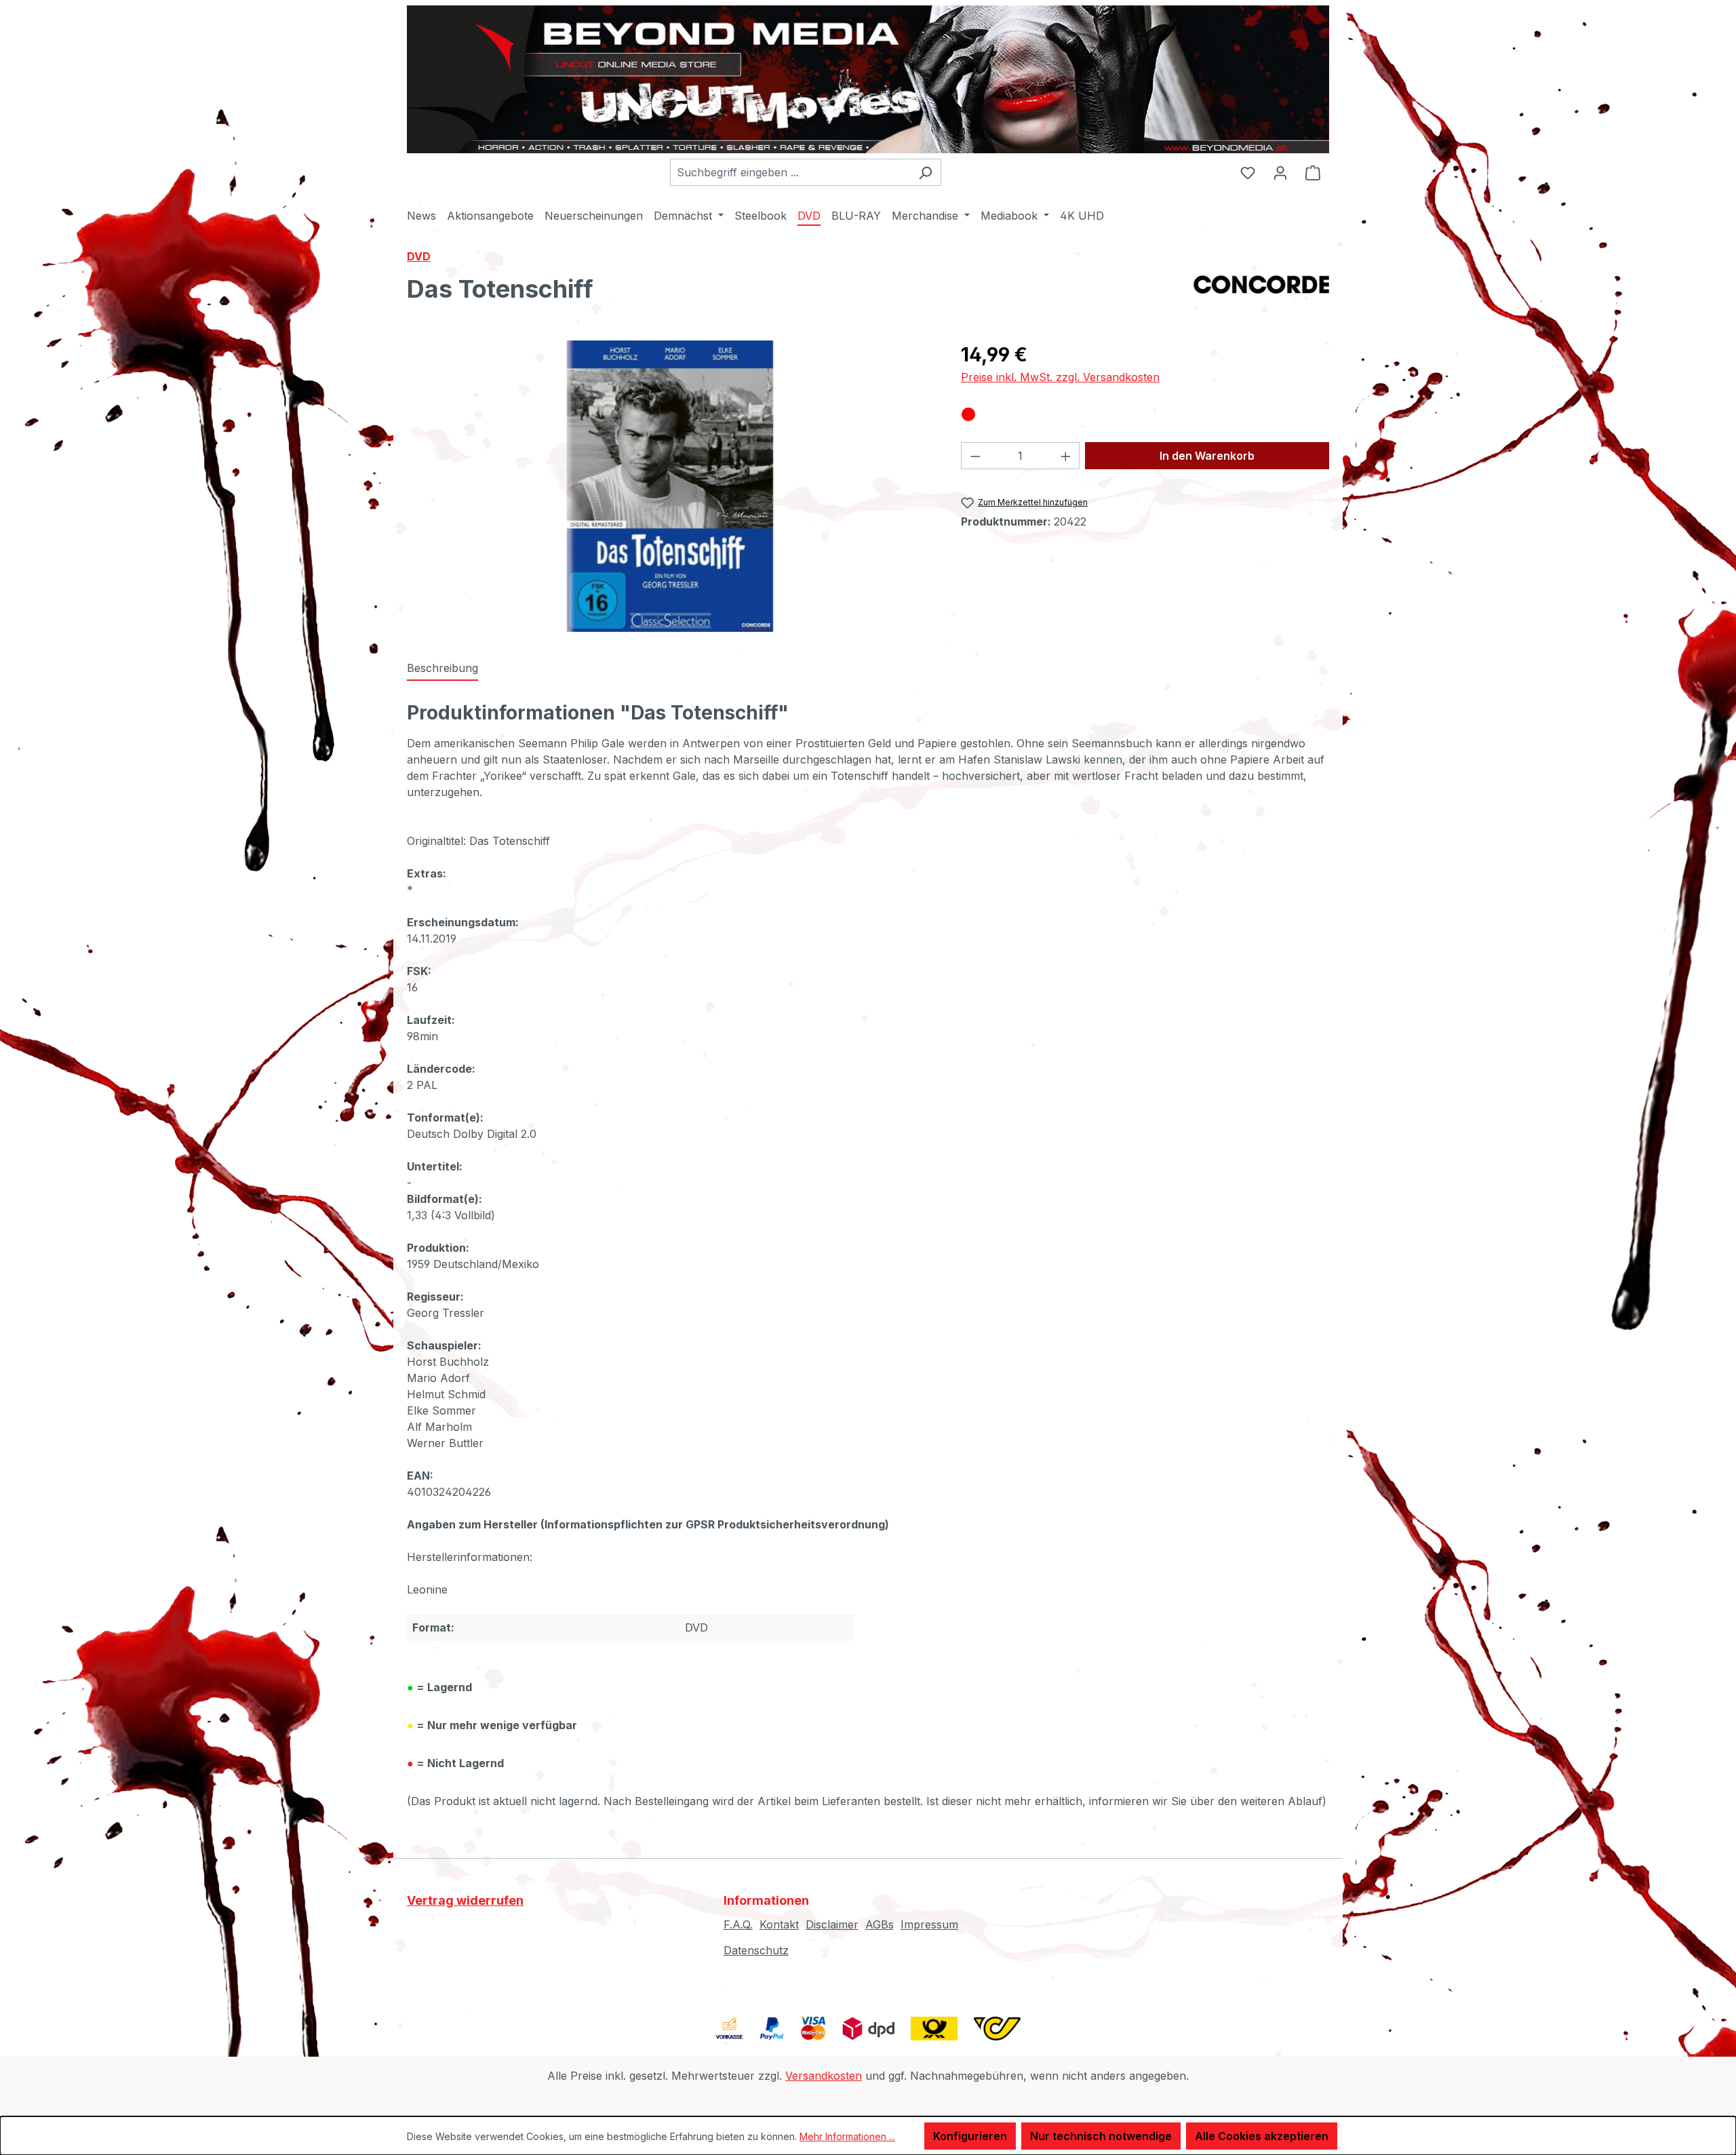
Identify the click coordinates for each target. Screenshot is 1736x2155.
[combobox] (790, 172)
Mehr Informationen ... (847, 2136)
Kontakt (779, 1924)
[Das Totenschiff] (670, 486)
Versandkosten (824, 2076)
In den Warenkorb (1207, 456)
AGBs (880, 1924)
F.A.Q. (738, 1924)
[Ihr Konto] (1280, 172)
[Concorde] (1261, 294)
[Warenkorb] (1313, 172)
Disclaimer (832, 1924)
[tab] (442, 669)
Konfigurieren (970, 2136)
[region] (670, 486)
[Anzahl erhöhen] (1066, 456)
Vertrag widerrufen (465, 1900)
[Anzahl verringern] (975, 456)
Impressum (929, 1924)
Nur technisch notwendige (1101, 2136)
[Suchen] (925, 172)
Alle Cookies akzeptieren (1262, 2136)
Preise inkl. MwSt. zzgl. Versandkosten (1060, 377)
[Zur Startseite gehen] (868, 79)
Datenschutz (756, 1950)
